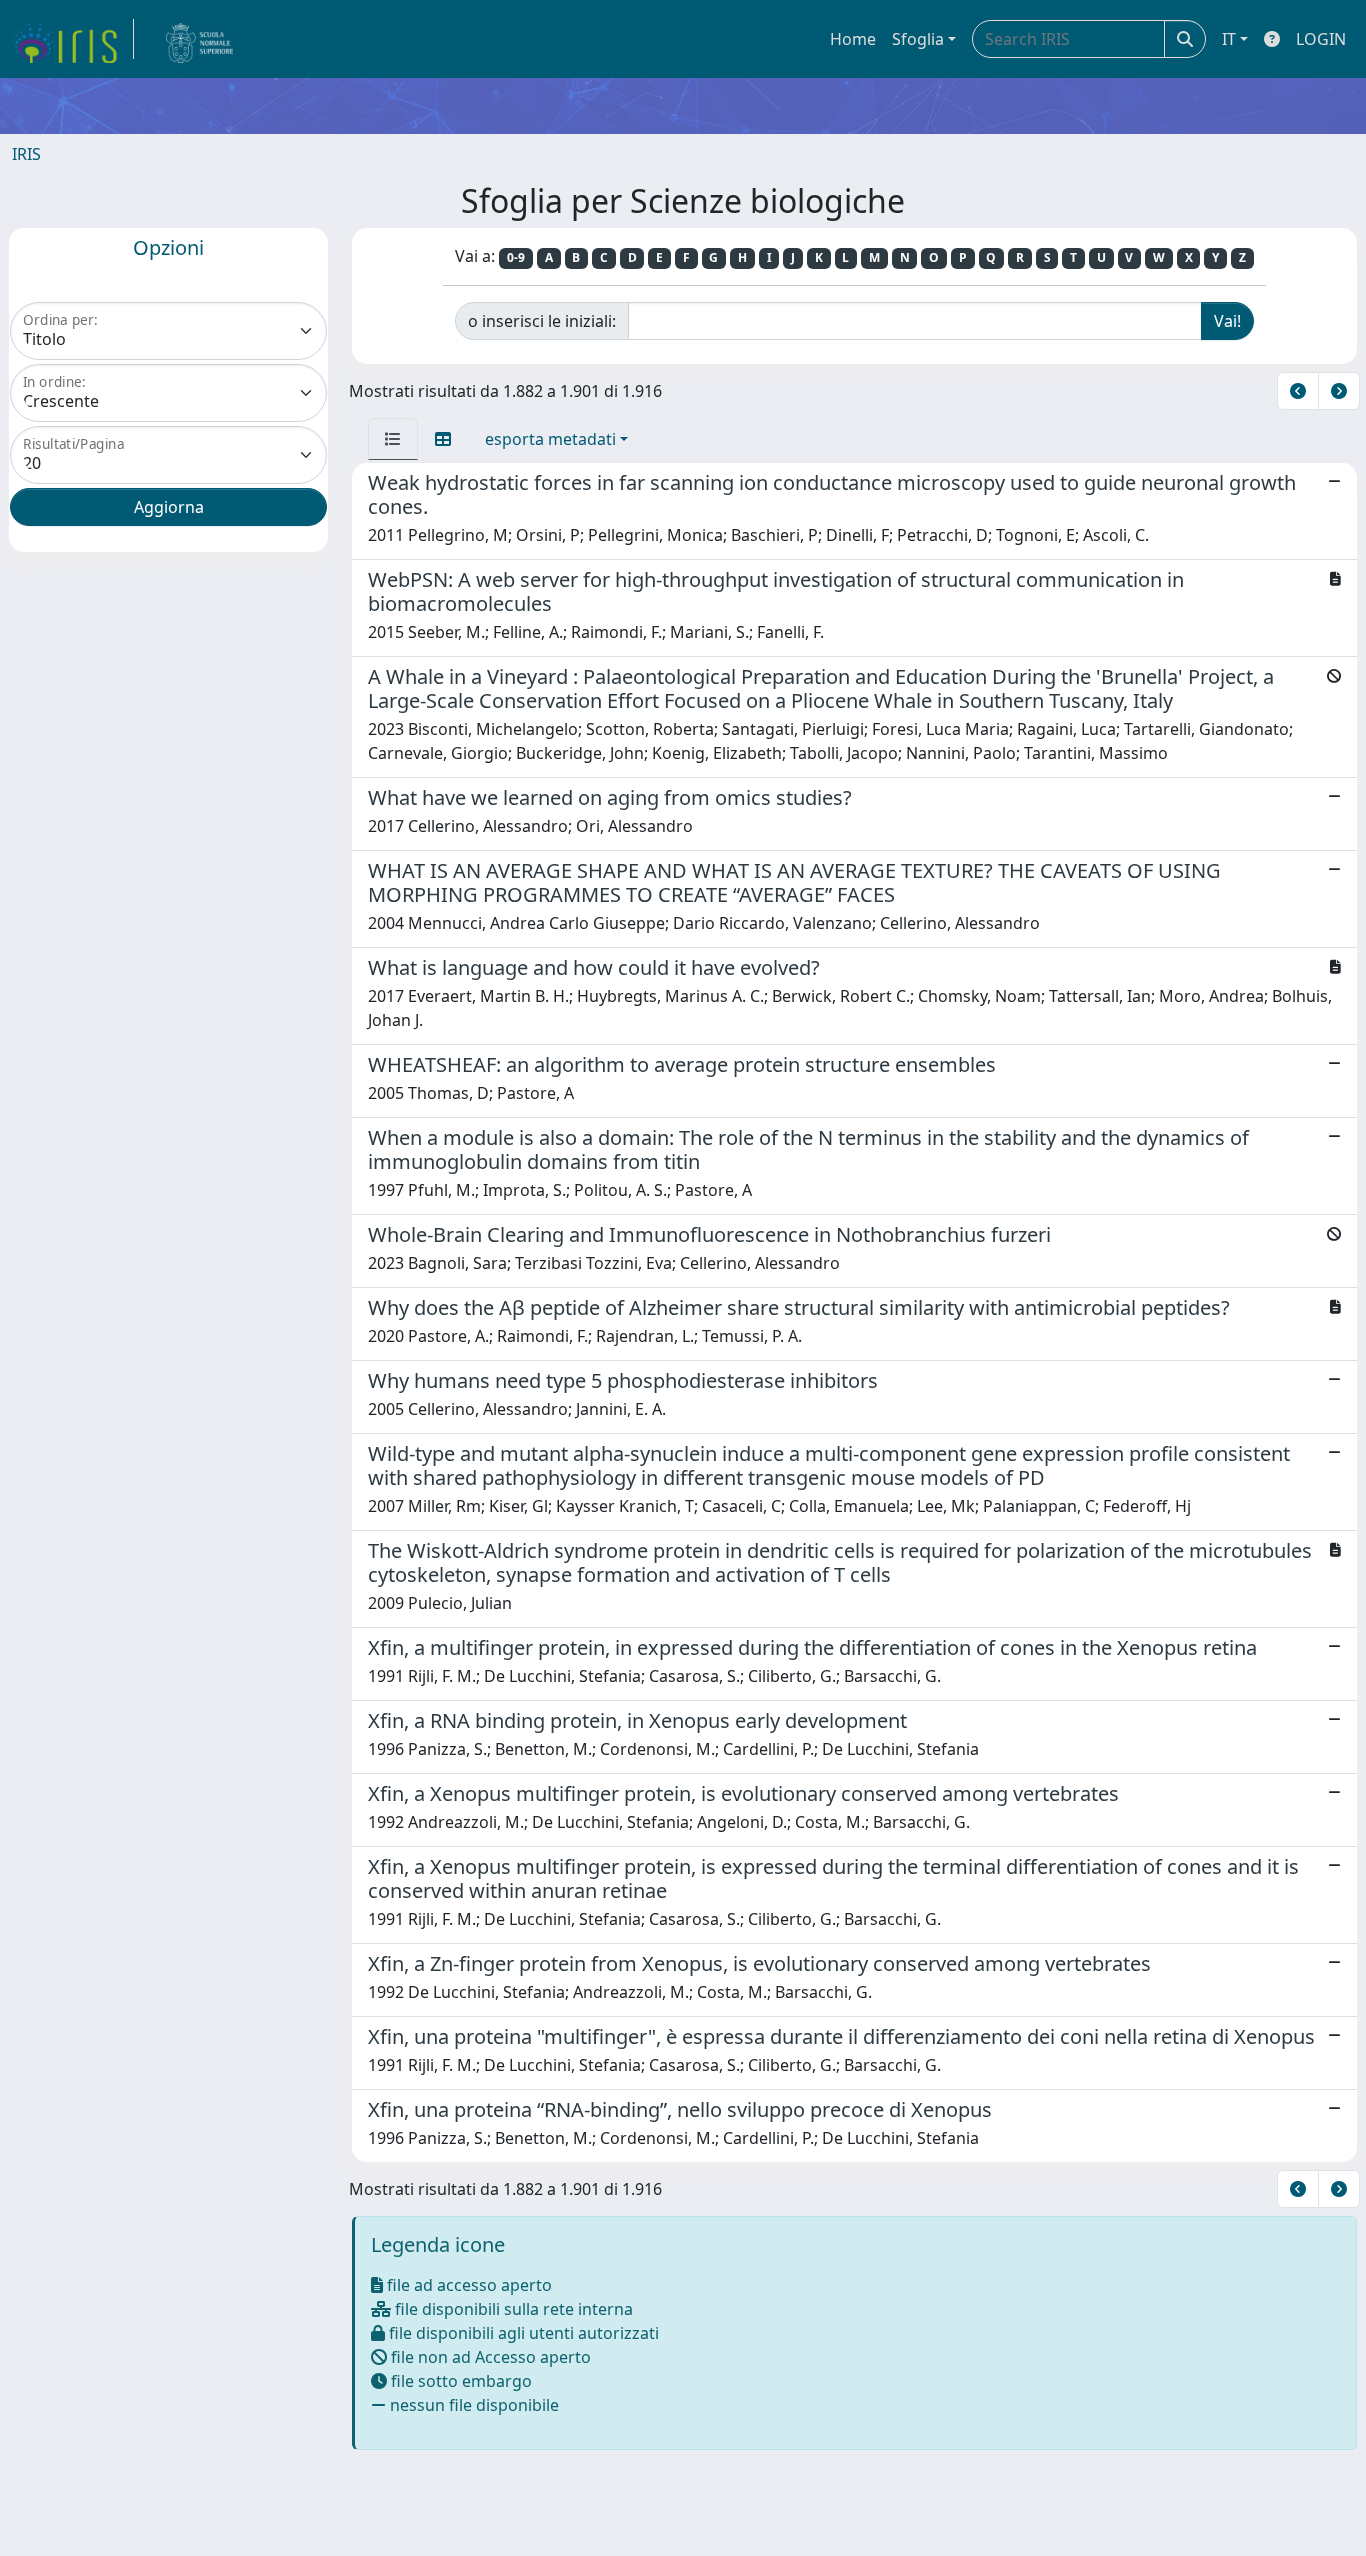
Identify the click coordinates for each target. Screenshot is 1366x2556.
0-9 (516, 257)
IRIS (26, 154)
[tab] (393, 439)
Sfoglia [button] (918, 39)
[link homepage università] (200, 39)
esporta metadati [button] (550, 439)
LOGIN (1321, 39)
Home (853, 39)
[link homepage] (73, 39)
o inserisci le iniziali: (542, 321)
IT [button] (1229, 39)
